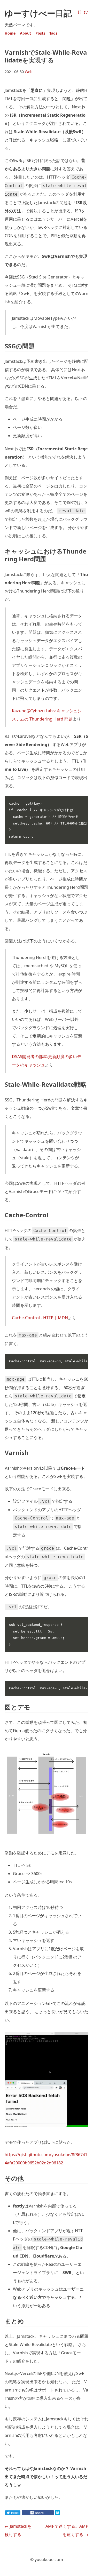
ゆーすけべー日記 (38, 13)
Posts (40, 33)
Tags (53, 33)
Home (10, 33)
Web (29, 72)
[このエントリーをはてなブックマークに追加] (66, 2514)
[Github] (80, 13)
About (25, 33)
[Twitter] (86, 13)
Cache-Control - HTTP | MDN (40, 1318)
